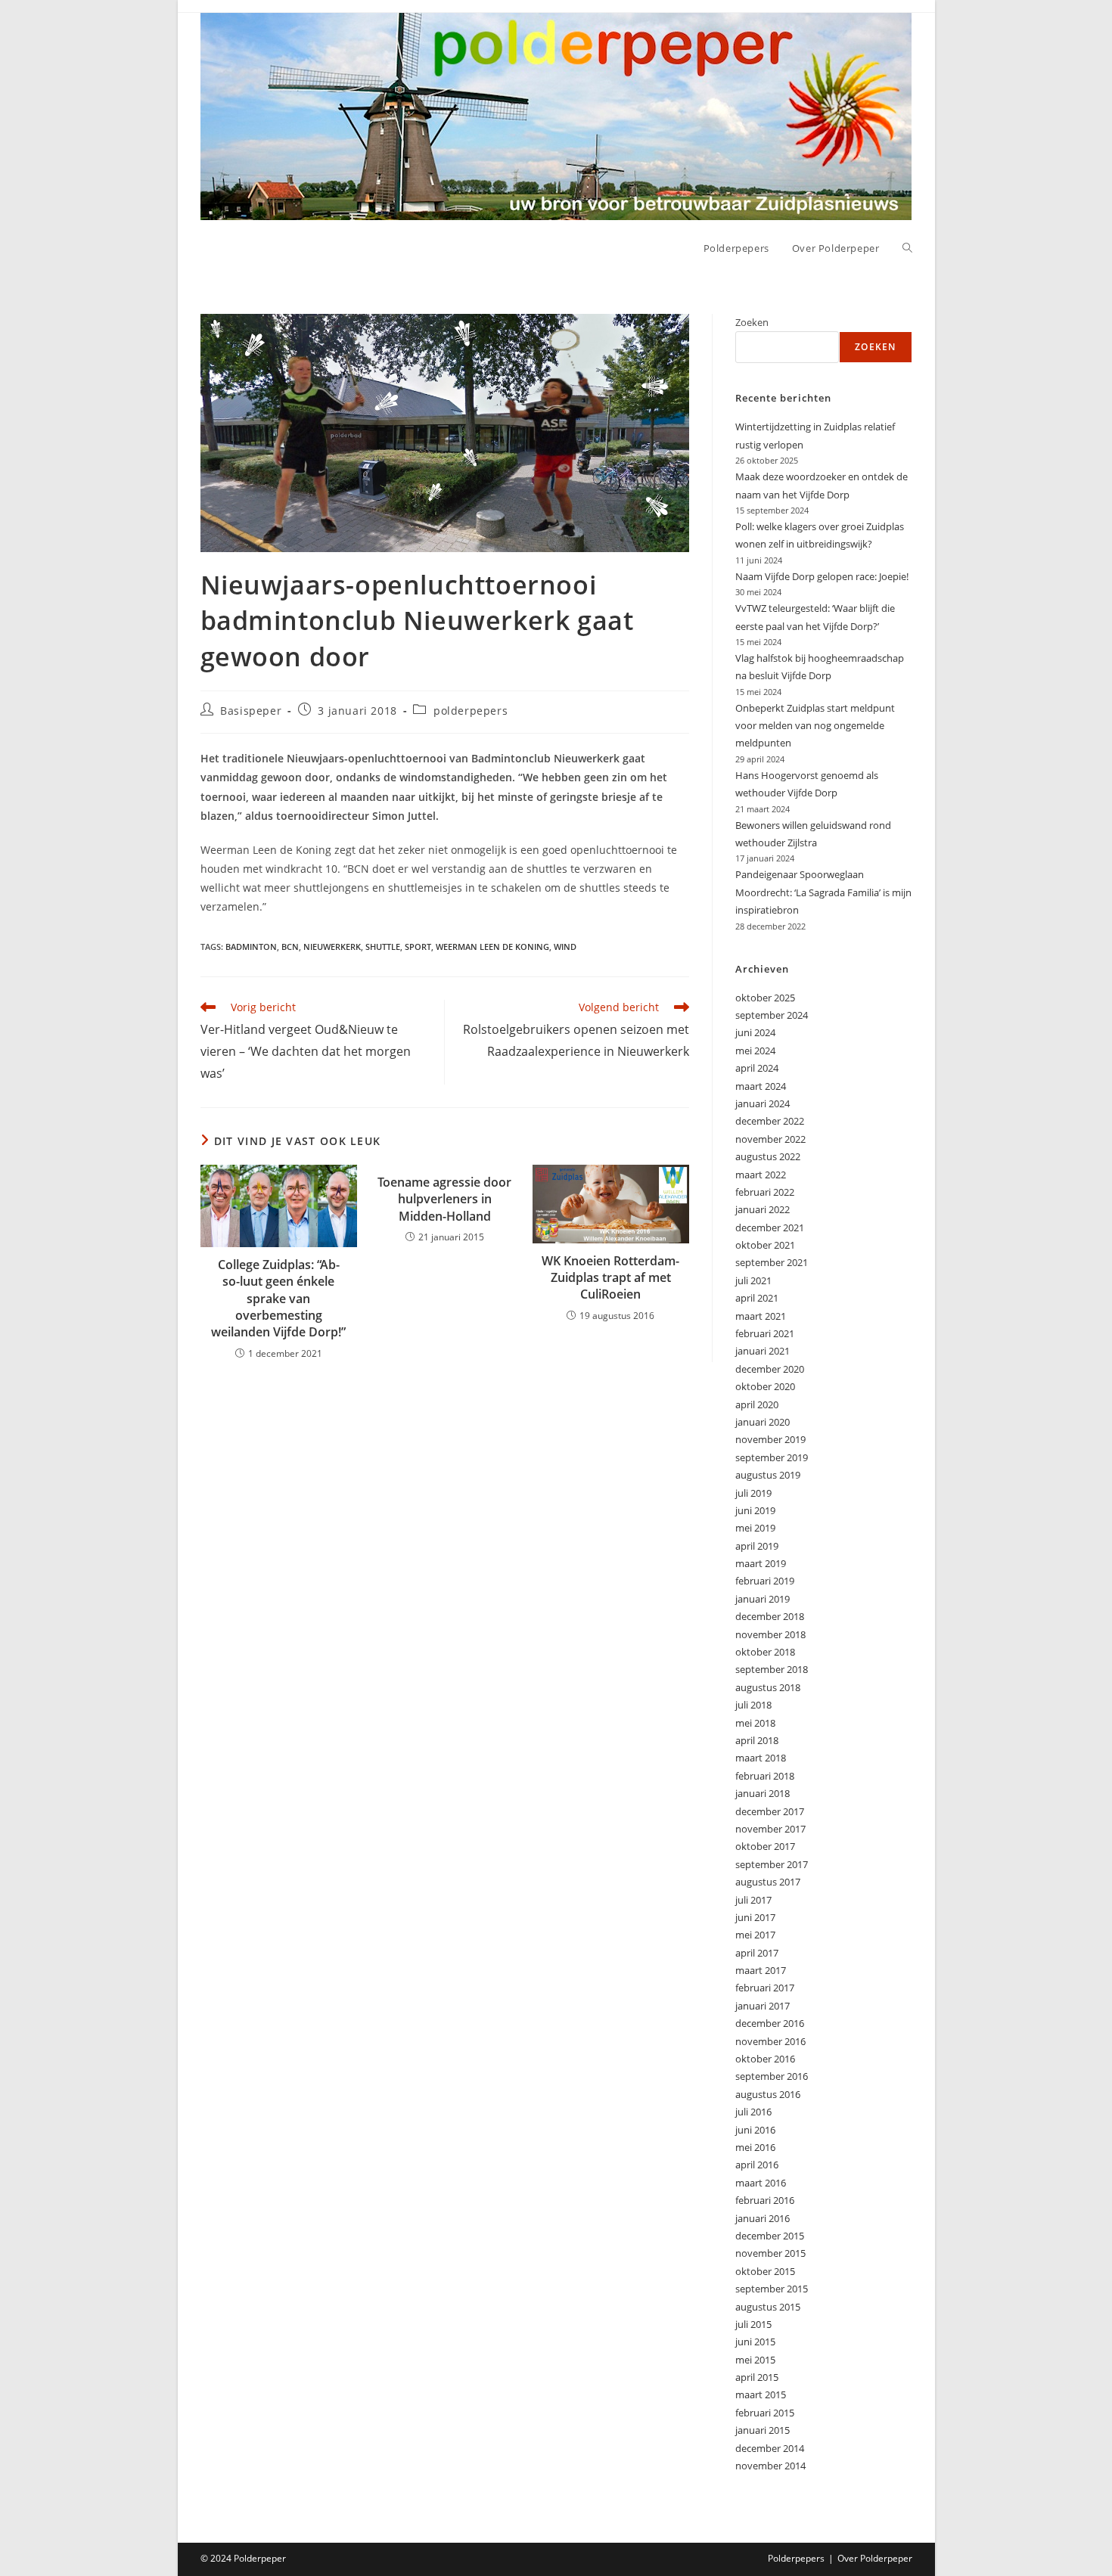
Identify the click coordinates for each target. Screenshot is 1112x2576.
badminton (251, 947)
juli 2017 (753, 1900)
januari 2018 (763, 1793)
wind (565, 947)
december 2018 (770, 1616)
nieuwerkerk (332, 947)
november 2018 (770, 1634)
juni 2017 (755, 1917)
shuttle (383, 947)
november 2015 (770, 2253)
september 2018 (772, 1669)
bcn (290, 947)
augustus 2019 (768, 1475)
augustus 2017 (768, 1882)
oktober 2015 (765, 2271)
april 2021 (757, 1298)
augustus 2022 (768, 1156)
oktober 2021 (765, 1245)
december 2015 (770, 2236)
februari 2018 (765, 1776)
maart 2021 (761, 1316)
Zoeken (752, 322)
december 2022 (770, 1121)
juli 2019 (753, 1493)
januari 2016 (763, 2218)
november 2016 (770, 2041)
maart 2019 (761, 1563)
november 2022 (770, 1139)
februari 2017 (765, 1988)
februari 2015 (765, 2413)
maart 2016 (761, 2183)
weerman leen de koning (492, 947)
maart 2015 (761, 2394)
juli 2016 (753, 2112)
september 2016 (772, 2076)
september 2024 (772, 1015)
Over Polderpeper (875, 2558)
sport (418, 947)
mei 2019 (755, 1528)
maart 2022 (761, 1175)
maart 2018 (761, 1758)
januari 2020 (763, 1422)
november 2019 (770, 1439)
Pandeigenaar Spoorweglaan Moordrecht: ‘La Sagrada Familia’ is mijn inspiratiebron (823, 892)
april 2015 (757, 2377)
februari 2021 (765, 1333)
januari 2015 (763, 2430)
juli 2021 (753, 1280)
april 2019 (757, 1546)
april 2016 (757, 2165)
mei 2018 (755, 1723)
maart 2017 (761, 1970)
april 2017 (757, 1953)
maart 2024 (761, 1086)
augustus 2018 (768, 1687)
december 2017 (770, 1811)
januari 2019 (763, 1599)
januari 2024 (763, 1103)
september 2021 (772, 1262)
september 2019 (772, 1457)
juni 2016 (755, 2130)
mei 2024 (755, 1051)
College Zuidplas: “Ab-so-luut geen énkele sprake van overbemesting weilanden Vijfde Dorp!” (278, 1299)
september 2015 (772, 2289)
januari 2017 (763, 2006)
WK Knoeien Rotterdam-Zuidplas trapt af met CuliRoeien (610, 1278)
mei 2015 (755, 2360)
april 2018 (757, 1740)
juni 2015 (755, 2342)
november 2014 (770, 2466)
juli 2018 (753, 1705)
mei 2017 (755, 1935)
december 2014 (770, 2448)
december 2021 (770, 1227)
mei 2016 (755, 2147)
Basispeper (251, 711)
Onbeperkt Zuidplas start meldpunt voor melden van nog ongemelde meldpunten (815, 726)
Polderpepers (796, 2558)
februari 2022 (765, 1192)
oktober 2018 (765, 1652)
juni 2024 (755, 1032)
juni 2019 (755, 1510)
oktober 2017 (765, 1846)
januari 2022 (763, 1209)
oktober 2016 (765, 2059)
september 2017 (772, 1864)
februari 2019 (765, 1581)
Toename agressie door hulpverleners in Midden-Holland (444, 1199)
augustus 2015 (768, 2307)
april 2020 (757, 1404)
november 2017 (770, 1829)
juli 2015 (753, 2324)
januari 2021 (763, 1351)
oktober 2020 (765, 1386)
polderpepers (471, 711)
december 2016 (770, 2023)
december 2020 (770, 1369)
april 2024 (757, 1068)
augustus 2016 (768, 2094)
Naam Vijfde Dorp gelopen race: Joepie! (822, 576)
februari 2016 (765, 2200)
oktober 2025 (765, 998)
